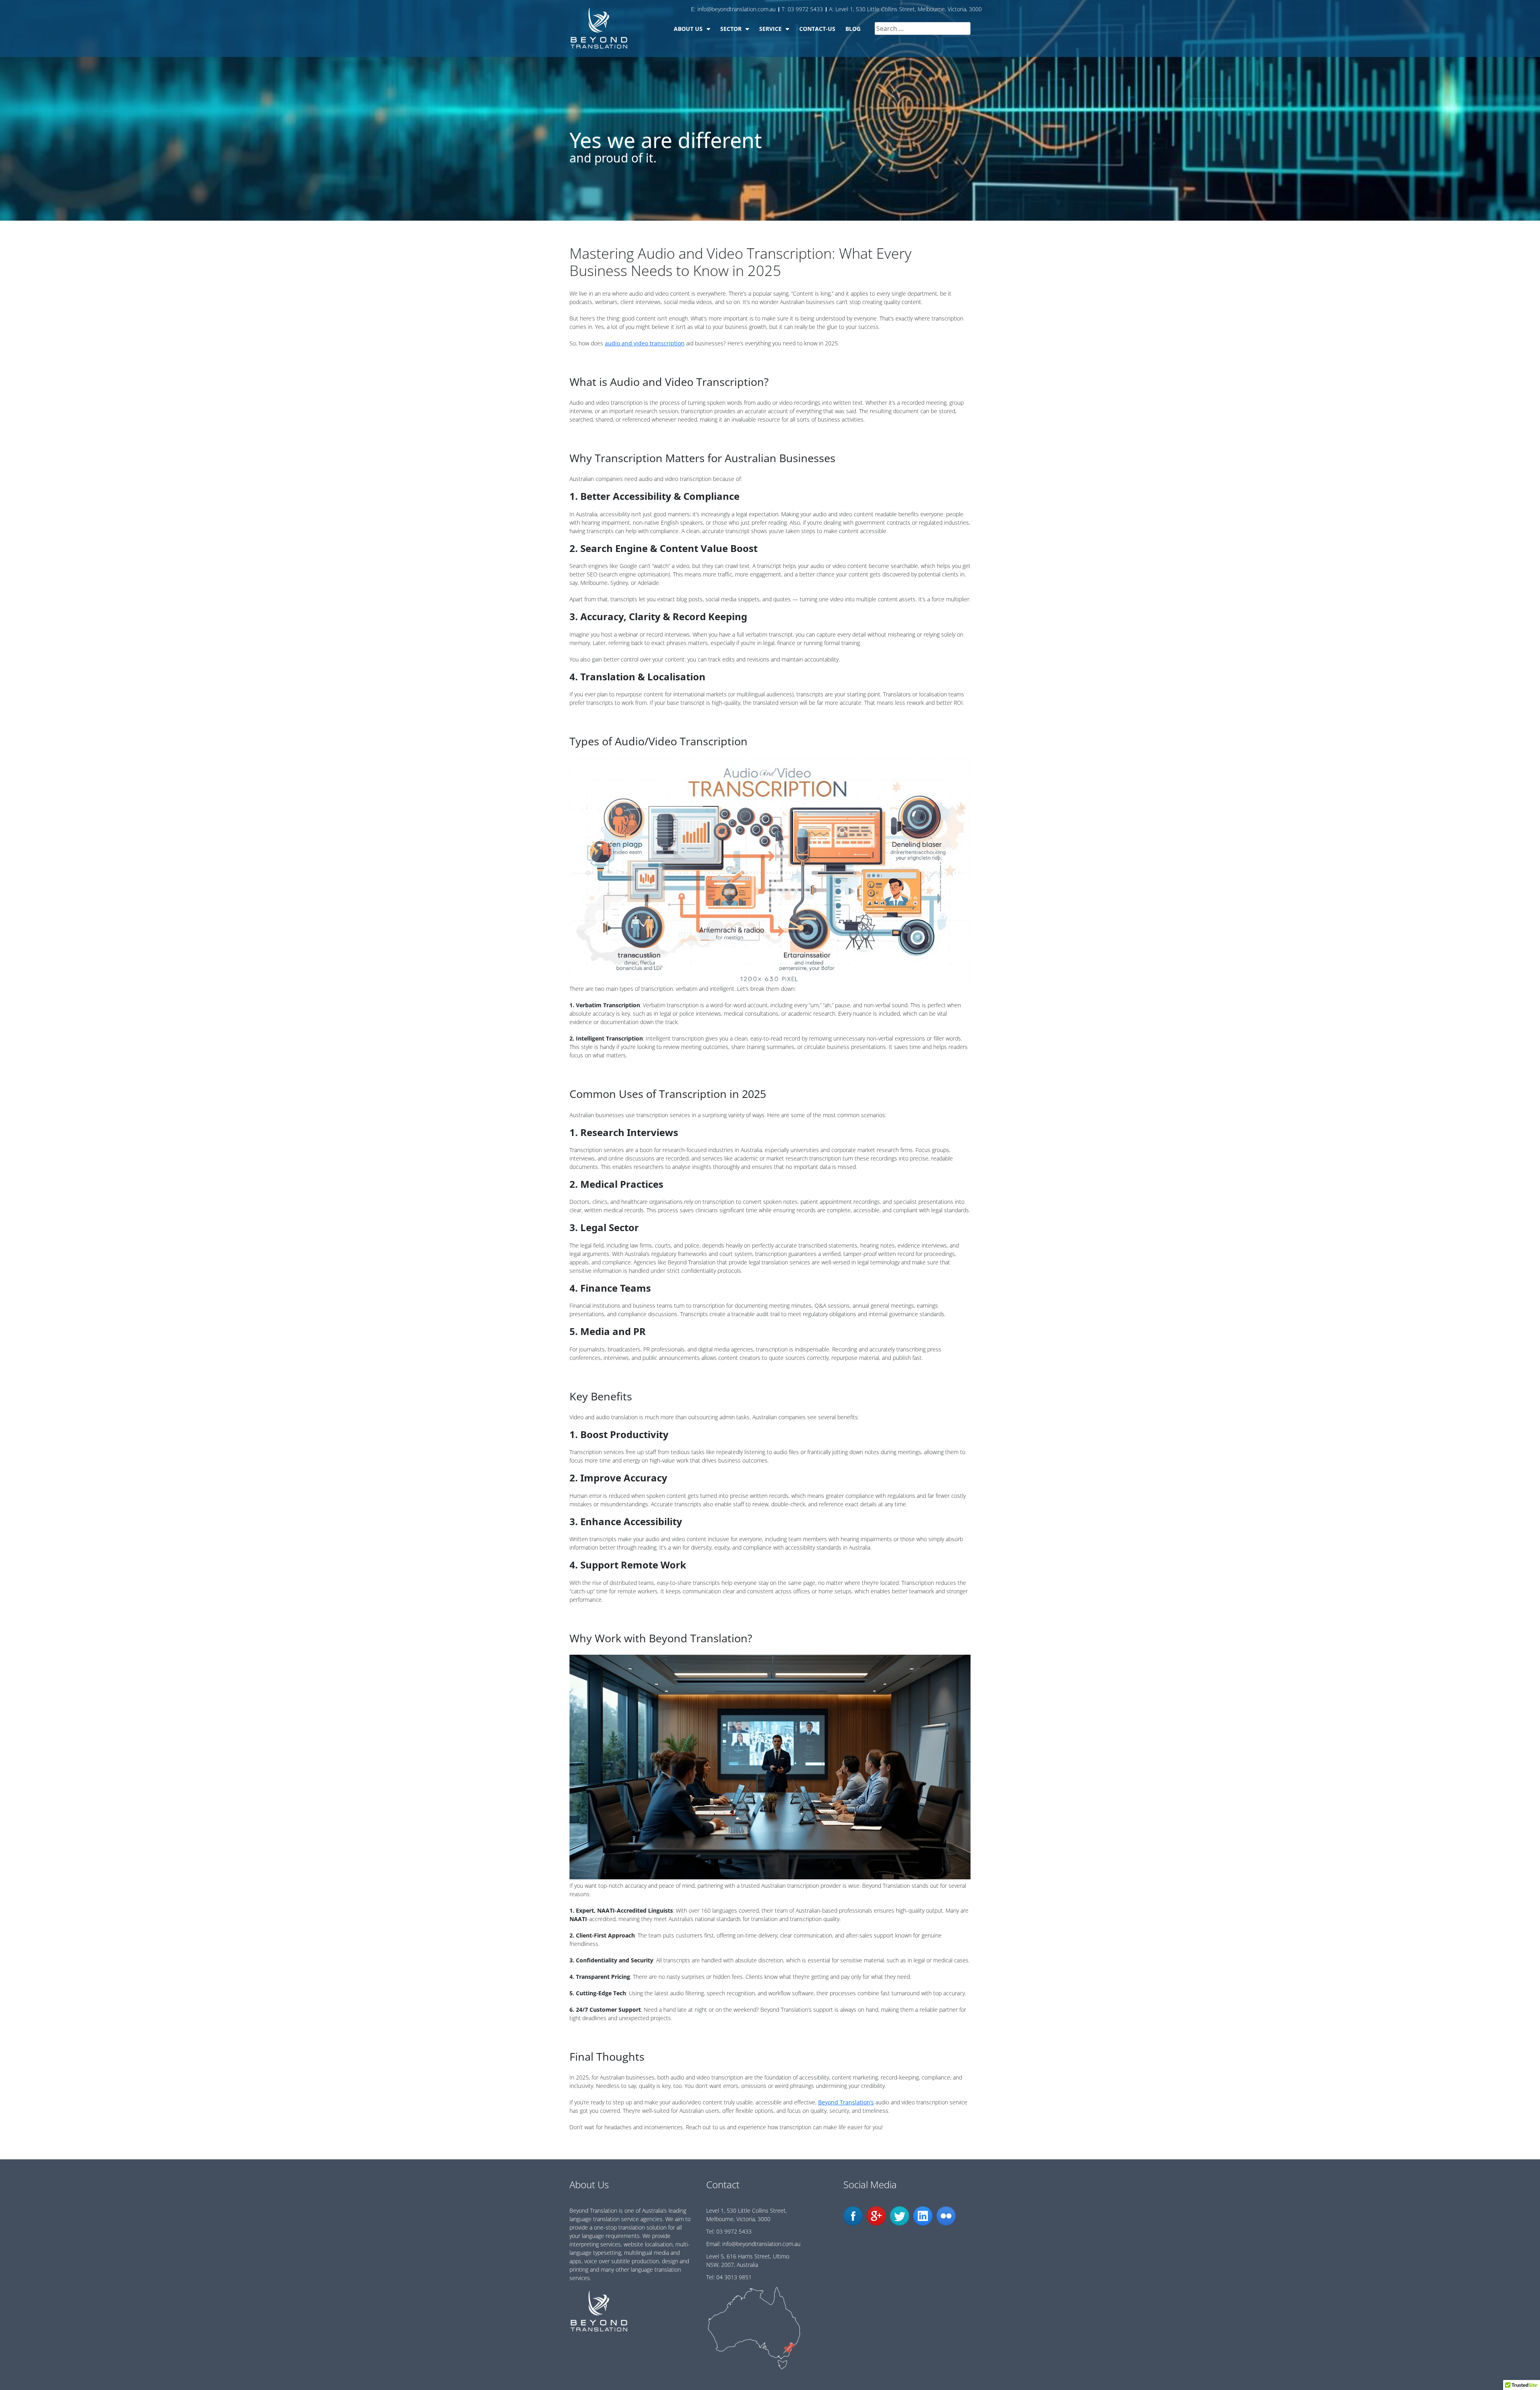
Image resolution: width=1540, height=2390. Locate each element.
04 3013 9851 (734, 2277)
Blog (853, 29)
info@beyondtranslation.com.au (761, 2244)
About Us (688, 29)
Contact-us (817, 29)
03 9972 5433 (734, 2231)
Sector (731, 29)
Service (770, 29)
